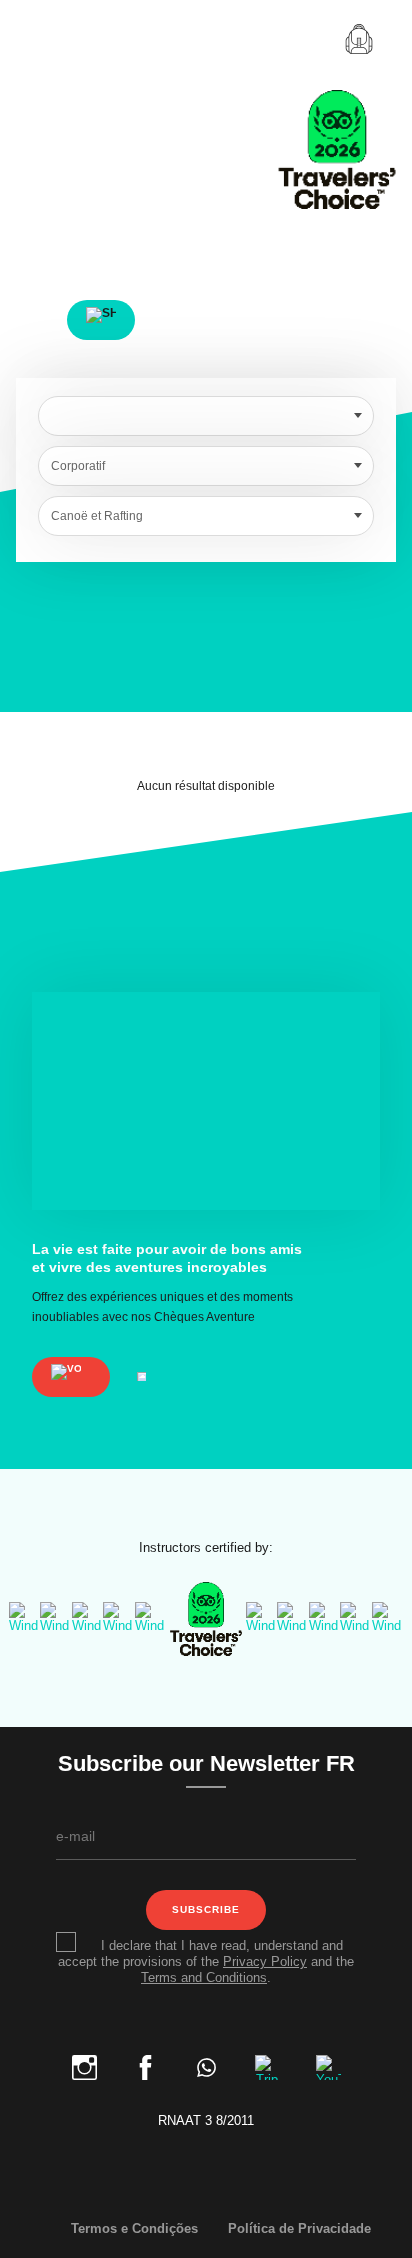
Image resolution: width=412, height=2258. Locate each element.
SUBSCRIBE (206, 1909)
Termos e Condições (134, 2229)
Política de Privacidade (299, 2229)
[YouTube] (328, 2063)
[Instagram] (86, 2063)
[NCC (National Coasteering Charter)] (324, 1618)
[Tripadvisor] (206, 1618)
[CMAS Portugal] (87, 1618)
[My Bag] (359, 39)
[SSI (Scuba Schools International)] (118, 1618)
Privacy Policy (265, 1961)
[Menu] (47, 39)
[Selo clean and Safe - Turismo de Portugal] (292, 1618)
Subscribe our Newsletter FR (206, 1765)
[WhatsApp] (208, 2063)
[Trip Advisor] (269, 2063)
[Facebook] (147, 2063)
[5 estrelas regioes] (150, 1618)
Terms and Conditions (204, 1977)
